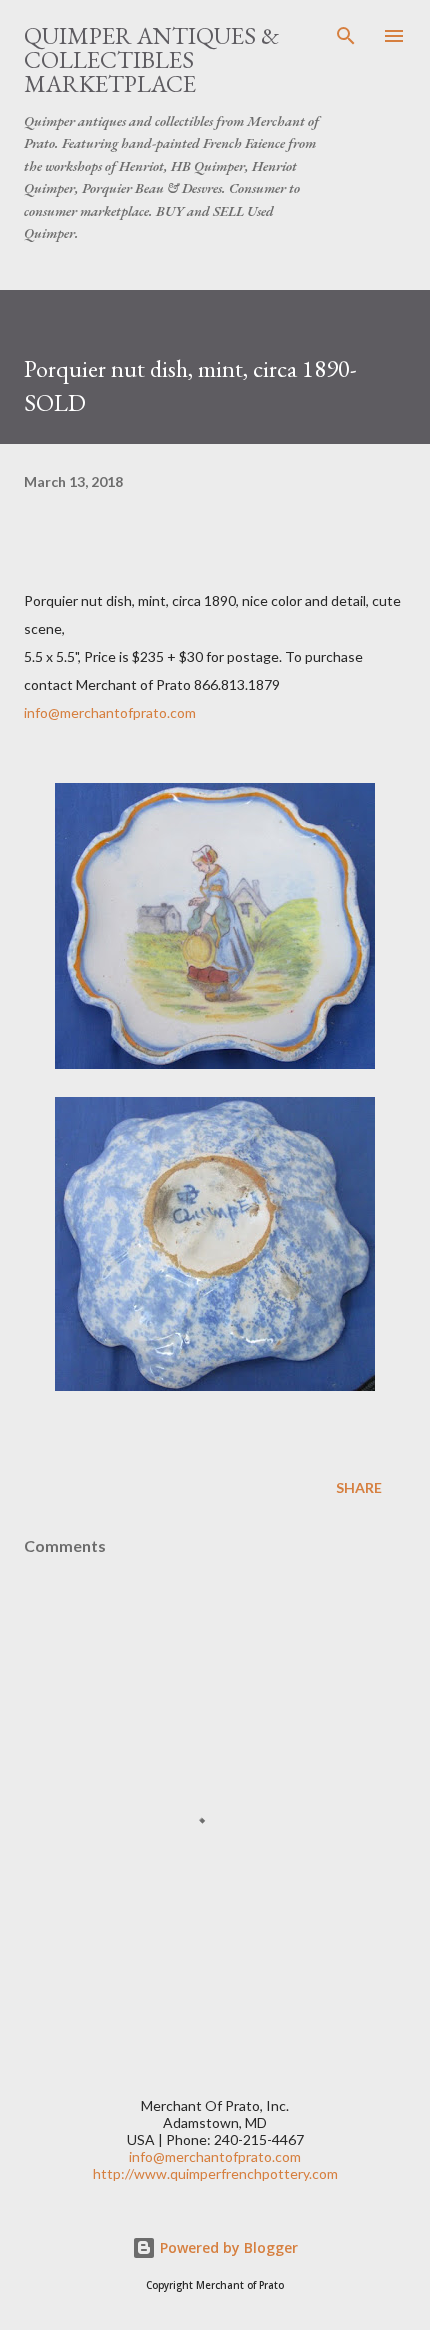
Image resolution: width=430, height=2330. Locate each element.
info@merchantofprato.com (110, 712)
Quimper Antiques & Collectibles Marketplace (151, 59)
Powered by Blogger (227, 2247)
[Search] (346, 36)
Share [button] (359, 1487)
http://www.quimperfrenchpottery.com (215, 2173)
